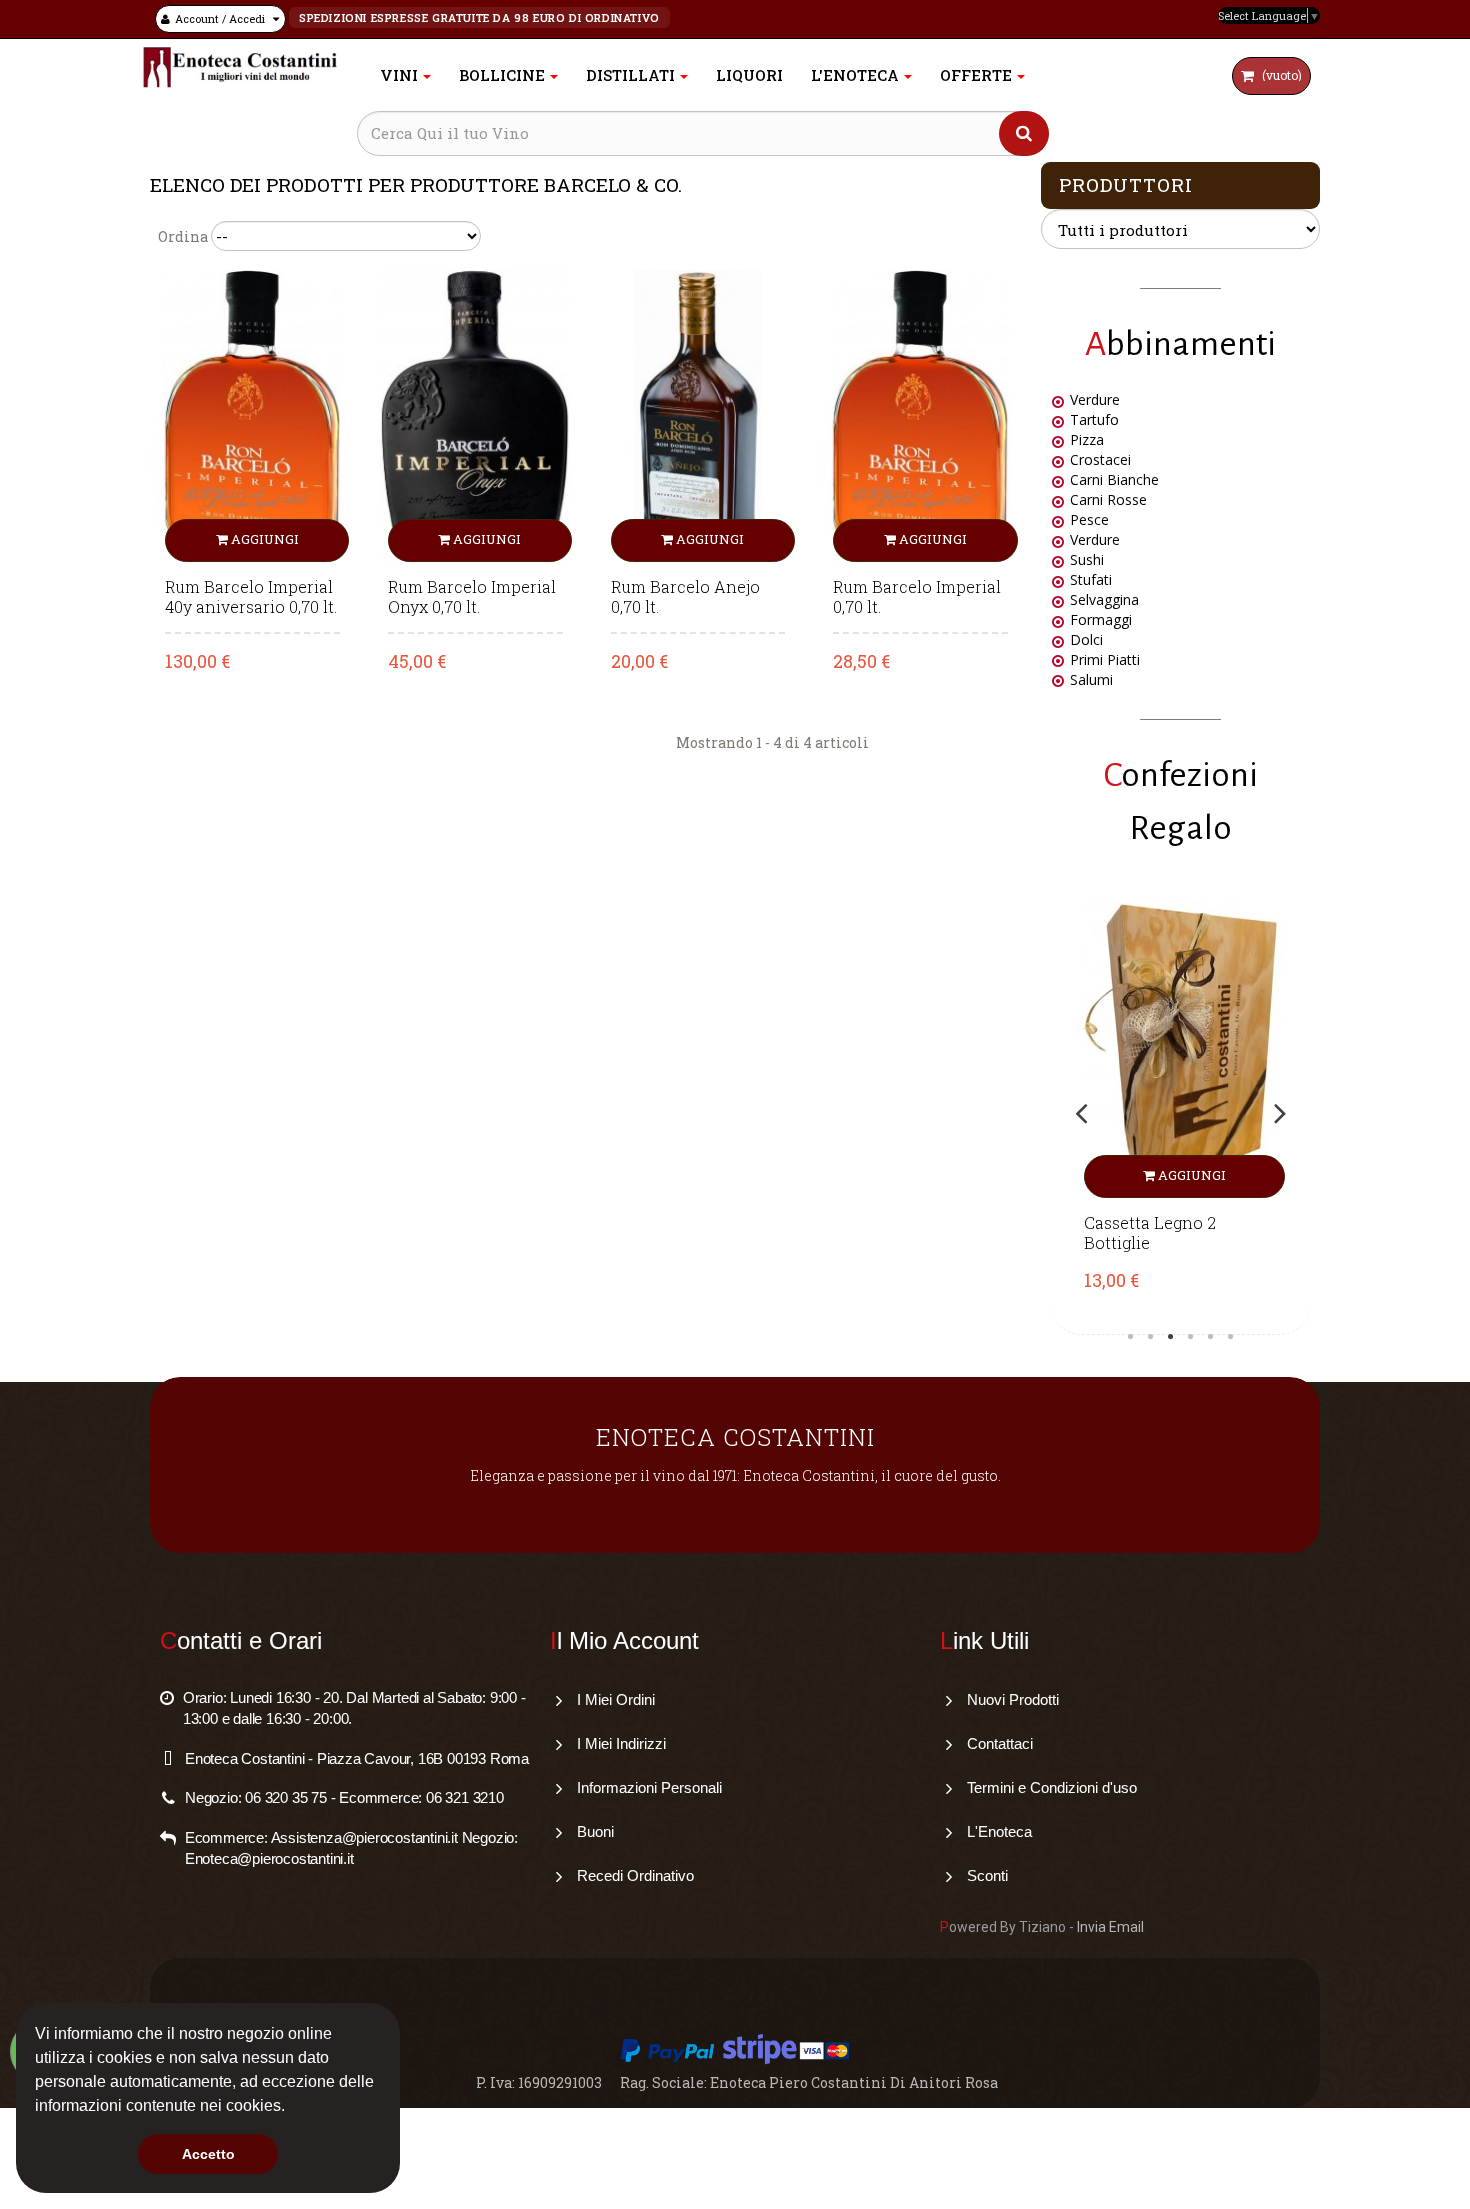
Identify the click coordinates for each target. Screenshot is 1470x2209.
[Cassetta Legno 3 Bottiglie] (1196, 1050)
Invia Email (1110, 1927)
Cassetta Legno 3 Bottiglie (1166, 1233)
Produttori (1126, 184)
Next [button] (1280, 1113)
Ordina (183, 236)
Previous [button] (1081, 1113)
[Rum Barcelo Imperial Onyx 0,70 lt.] (475, 414)
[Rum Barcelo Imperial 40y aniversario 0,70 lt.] (252, 414)
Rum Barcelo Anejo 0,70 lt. (685, 597)
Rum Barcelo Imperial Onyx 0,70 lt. (472, 597)
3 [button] (1171, 1337)
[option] (1196, 1113)
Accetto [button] (208, 2154)
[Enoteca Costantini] (240, 67)
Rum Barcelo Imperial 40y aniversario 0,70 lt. (251, 597)
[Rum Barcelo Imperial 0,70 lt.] (920, 414)
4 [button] (1191, 1337)
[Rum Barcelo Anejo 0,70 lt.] (698, 414)
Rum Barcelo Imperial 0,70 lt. (917, 597)
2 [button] (1151, 1337)
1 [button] (1131, 1337)
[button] (292, 2108)
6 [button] (1231, 1337)
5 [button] (1211, 1337)
